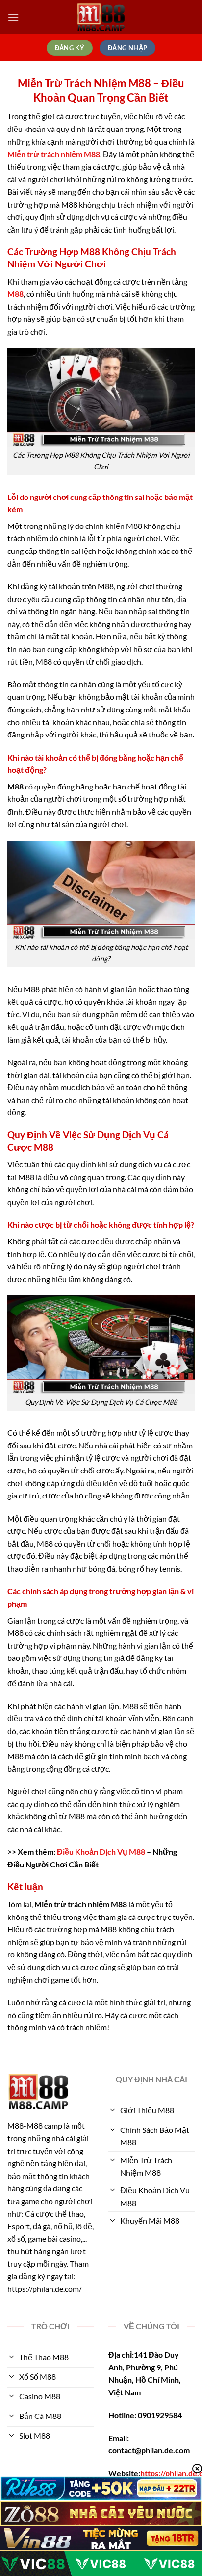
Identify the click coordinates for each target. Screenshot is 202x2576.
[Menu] (13, 17)
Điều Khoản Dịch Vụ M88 (101, 1852)
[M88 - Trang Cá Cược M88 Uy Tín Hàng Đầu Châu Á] (101, 17)
